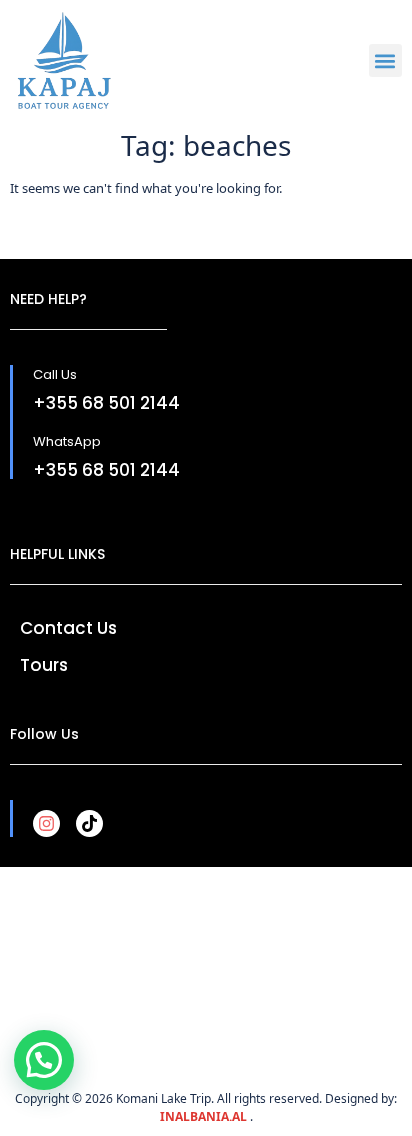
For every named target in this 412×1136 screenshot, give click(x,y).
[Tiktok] (89, 823)
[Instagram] (46, 823)
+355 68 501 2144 (106, 403)
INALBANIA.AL (205, 1116)
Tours (44, 665)
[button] (385, 60)
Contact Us (68, 628)
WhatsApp (67, 441)
